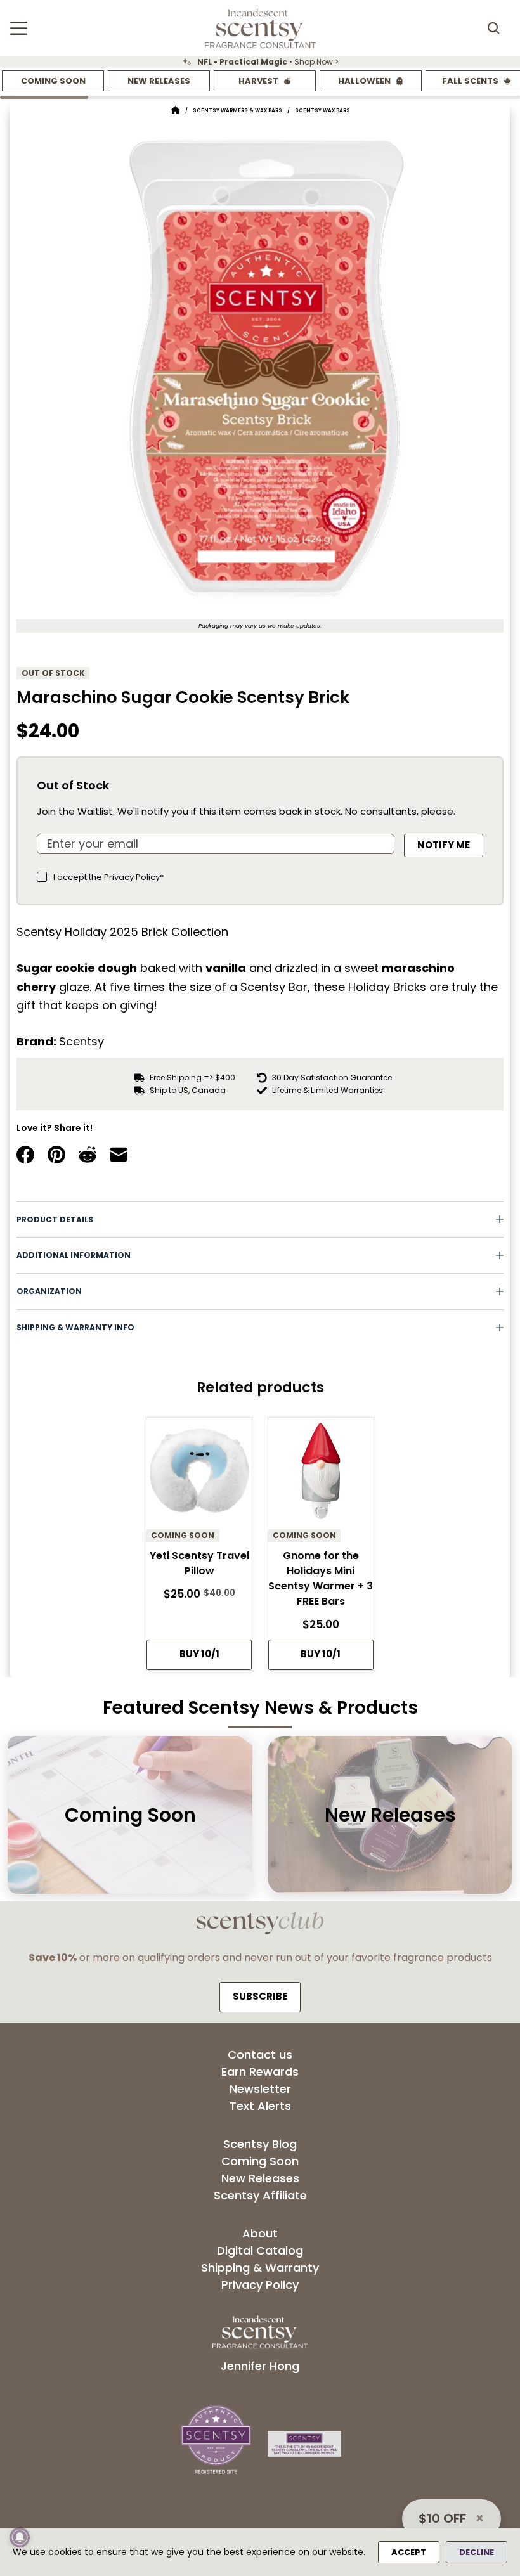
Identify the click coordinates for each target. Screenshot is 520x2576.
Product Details (55, 1220)
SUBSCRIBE (260, 1996)
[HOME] (175, 111)
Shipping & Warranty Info (75, 1327)
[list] (260, 62)
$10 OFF (442, 2518)
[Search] (493, 28)
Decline (477, 2552)
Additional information (74, 1255)
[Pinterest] (56, 1155)
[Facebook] (25, 1155)
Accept (409, 2552)
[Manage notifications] (20, 2537)
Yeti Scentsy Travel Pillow (199, 1563)
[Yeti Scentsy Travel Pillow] (199, 1474)
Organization (49, 1291)
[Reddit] (88, 1155)
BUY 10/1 (199, 1654)
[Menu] (19, 28)
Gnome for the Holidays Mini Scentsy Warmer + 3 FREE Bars (321, 1578)
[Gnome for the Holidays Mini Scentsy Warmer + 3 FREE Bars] (321, 1474)
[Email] (119, 1155)
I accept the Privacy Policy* (108, 877)
